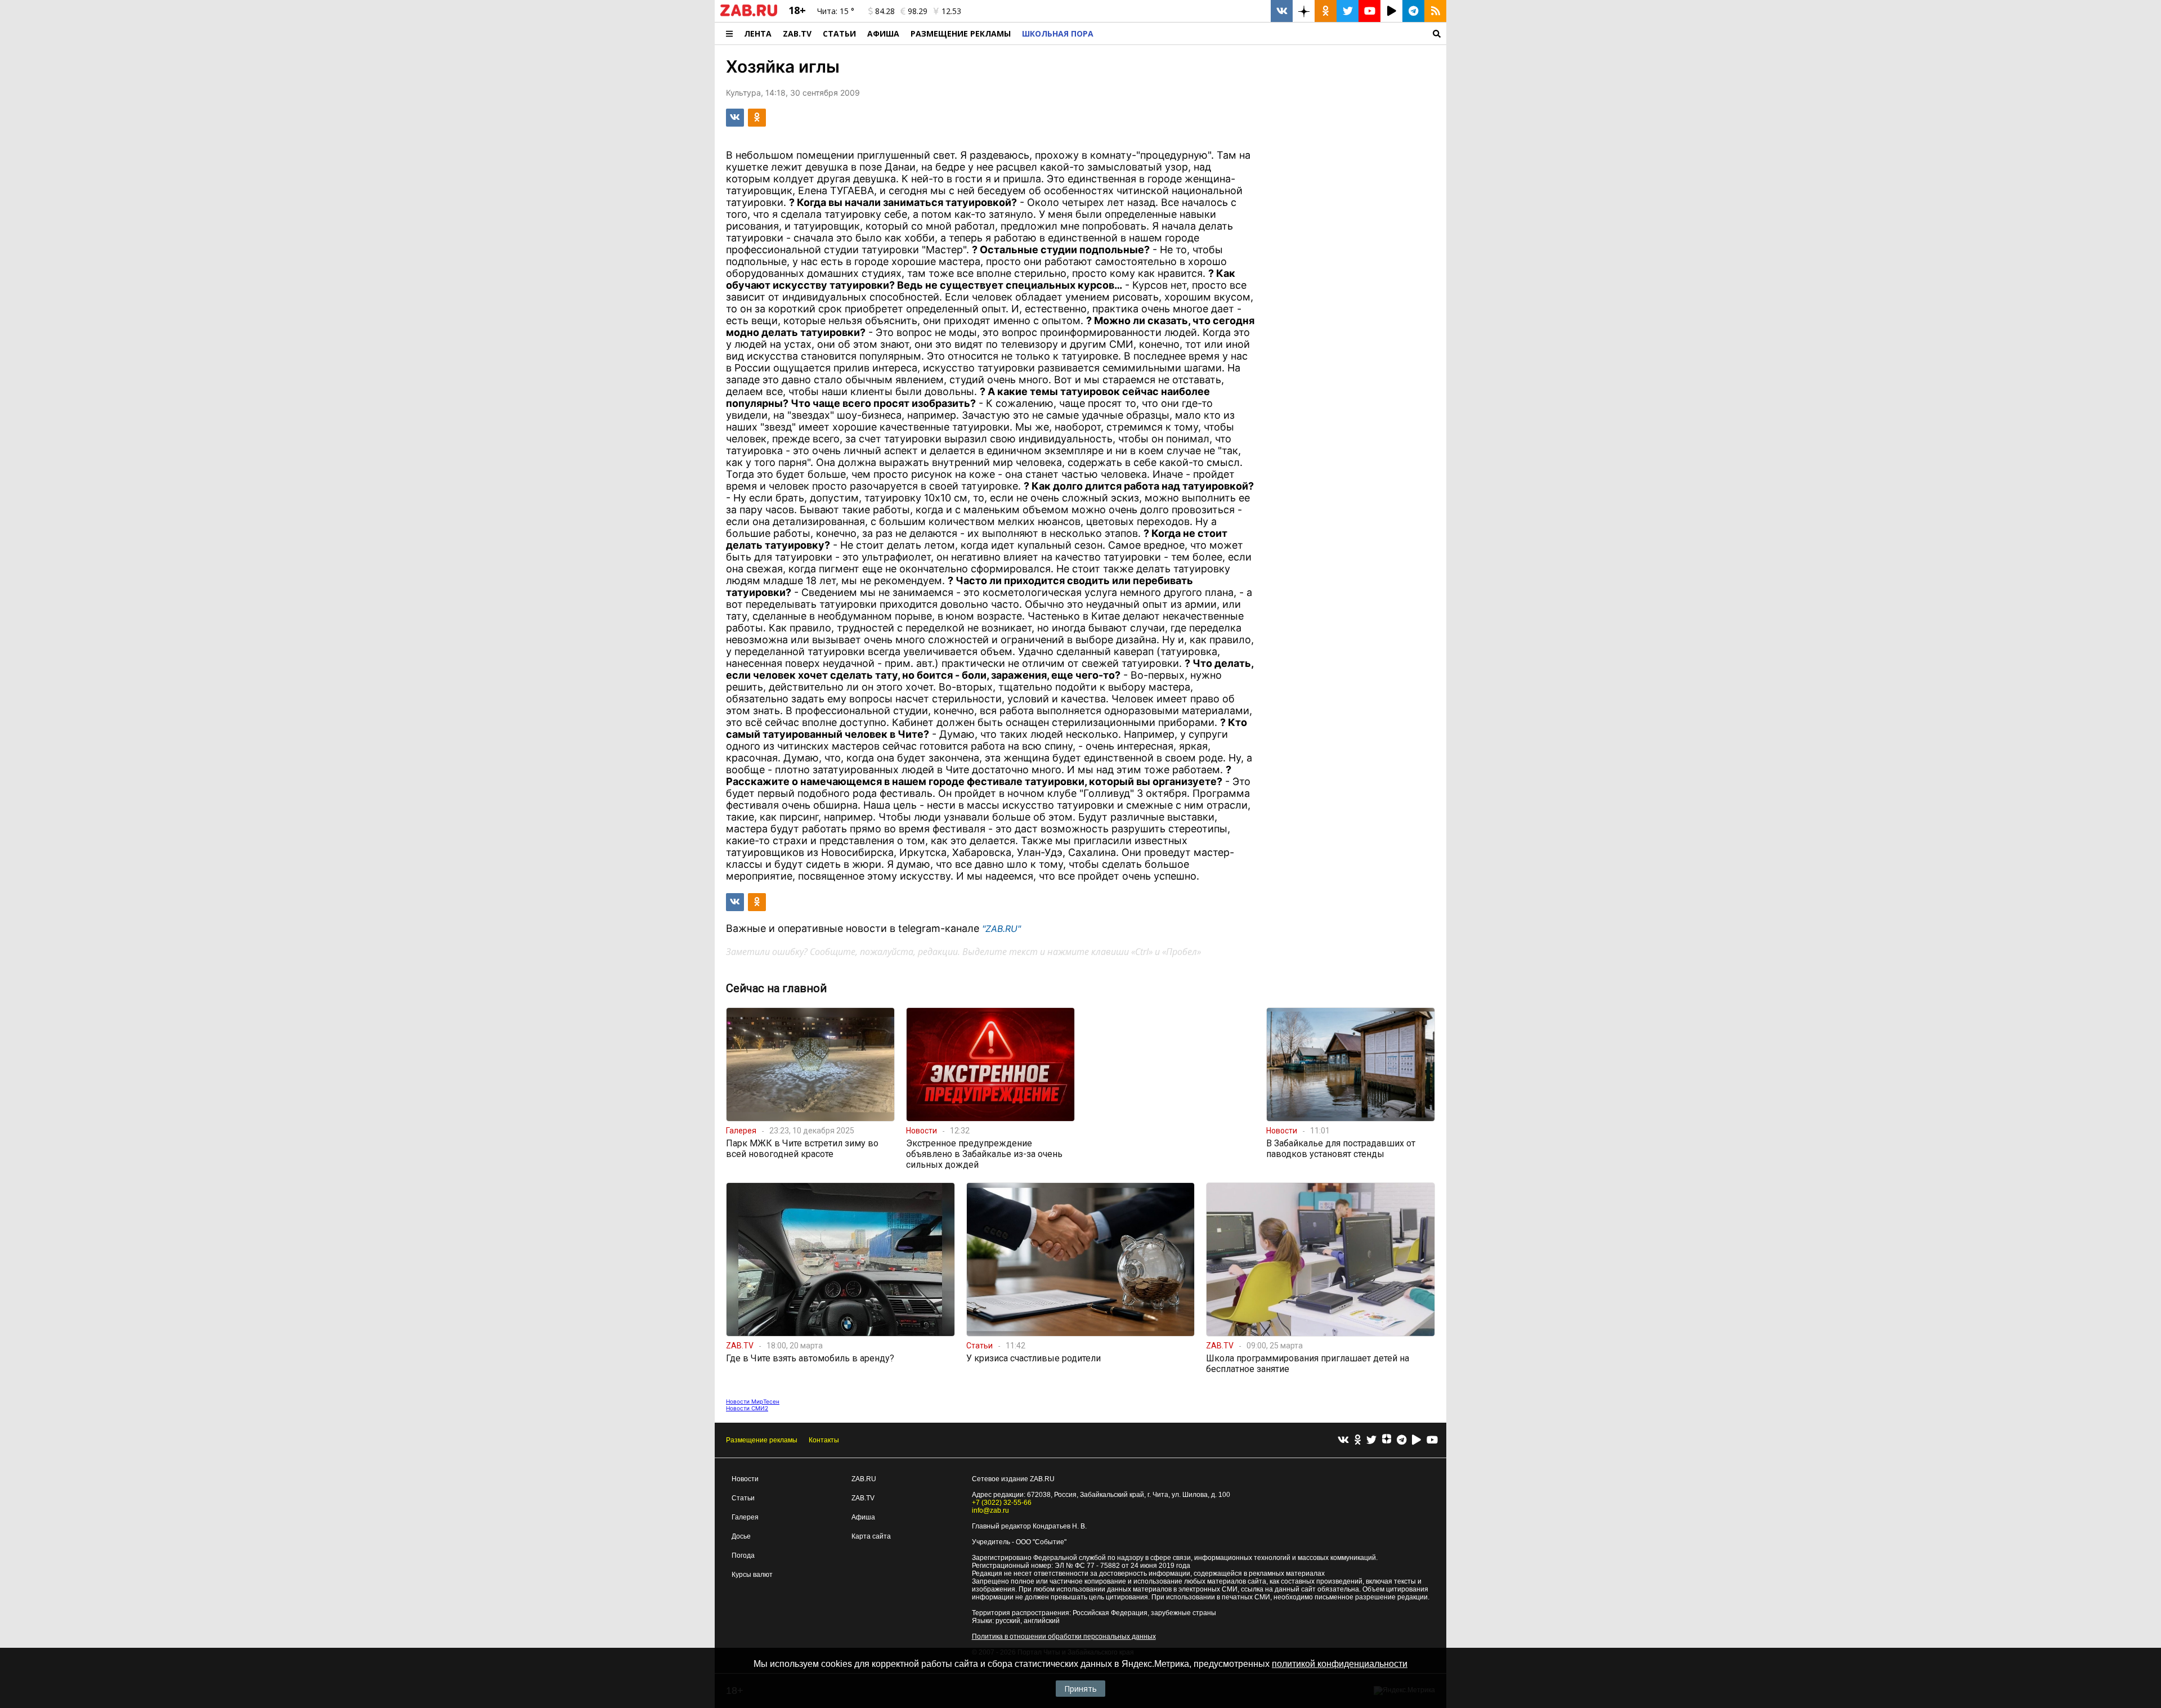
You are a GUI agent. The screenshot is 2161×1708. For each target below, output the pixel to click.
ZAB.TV (797, 33)
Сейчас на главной (776, 988)
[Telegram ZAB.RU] (1413, 11)
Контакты (824, 1440)
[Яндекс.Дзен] (1387, 1440)
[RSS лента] (1435, 11)
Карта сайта (871, 1536)
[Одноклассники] (1358, 1440)
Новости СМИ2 (747, 1408)
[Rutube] (1416, 1440)
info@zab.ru (990, 1510)
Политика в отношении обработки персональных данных (1064, 1637)
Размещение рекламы (762, 1440)
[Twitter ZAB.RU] (1348, 11)
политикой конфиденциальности (1340, 1664)
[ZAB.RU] (749, 14)
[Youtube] (1432, 1440)
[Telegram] (1402, 1440)
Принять (1080, 1689)
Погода (743, 1555)
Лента (758, 33)
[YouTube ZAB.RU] (1369, 11)
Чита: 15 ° (836, 11)
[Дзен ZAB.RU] (1304, 11)
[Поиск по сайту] (1273, 33)
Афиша (883, 33)
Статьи (839, 33)
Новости (745, 1479)
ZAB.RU (864, 1479)
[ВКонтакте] (1343, 1440)
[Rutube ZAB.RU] (1391, 11)
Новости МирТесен (753, 1401)
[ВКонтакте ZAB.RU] (1282, 11)
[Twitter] (1371, 1440)
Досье (741, 1536)
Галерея (745, 1517)
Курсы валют (752, 1575)
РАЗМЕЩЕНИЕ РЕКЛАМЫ (961, 33)
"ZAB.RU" (1001, 929)
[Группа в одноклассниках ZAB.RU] (1326, 11)
